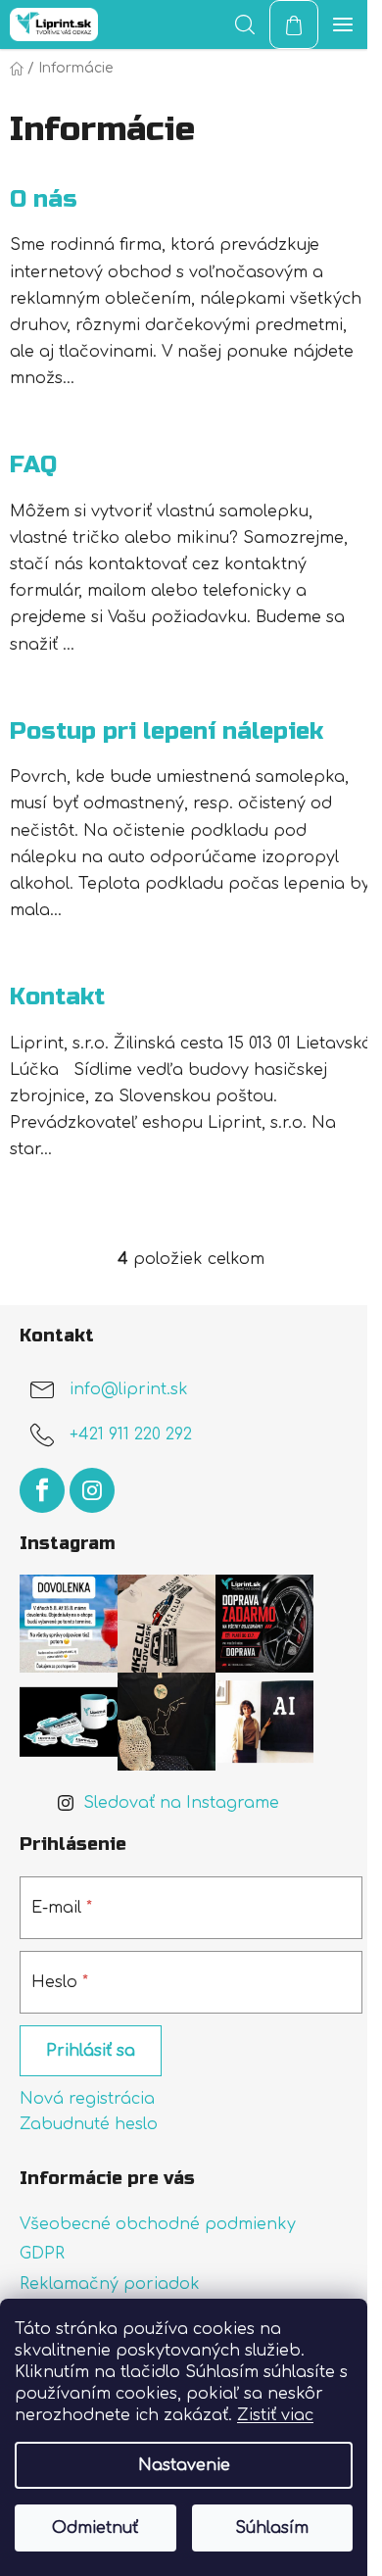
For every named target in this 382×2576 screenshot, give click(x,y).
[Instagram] (92, 1490)
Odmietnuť (95, 2528)
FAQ (33, 465)
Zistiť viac (275, 2415)
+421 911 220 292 (131, 1434)
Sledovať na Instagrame (181, 1803)
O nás (44, 199)
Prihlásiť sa (91, 2051)
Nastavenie (184, 2465)
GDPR (42, 2254)
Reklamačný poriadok (110, 2284)
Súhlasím (272, 2528)
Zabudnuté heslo (89, 2124)
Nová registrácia (87, 2099)
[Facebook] (42, 1490)
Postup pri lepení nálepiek (167, 731)
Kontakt (57, 997)
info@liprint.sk (129, 1389)
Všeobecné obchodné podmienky (158, 2224)
